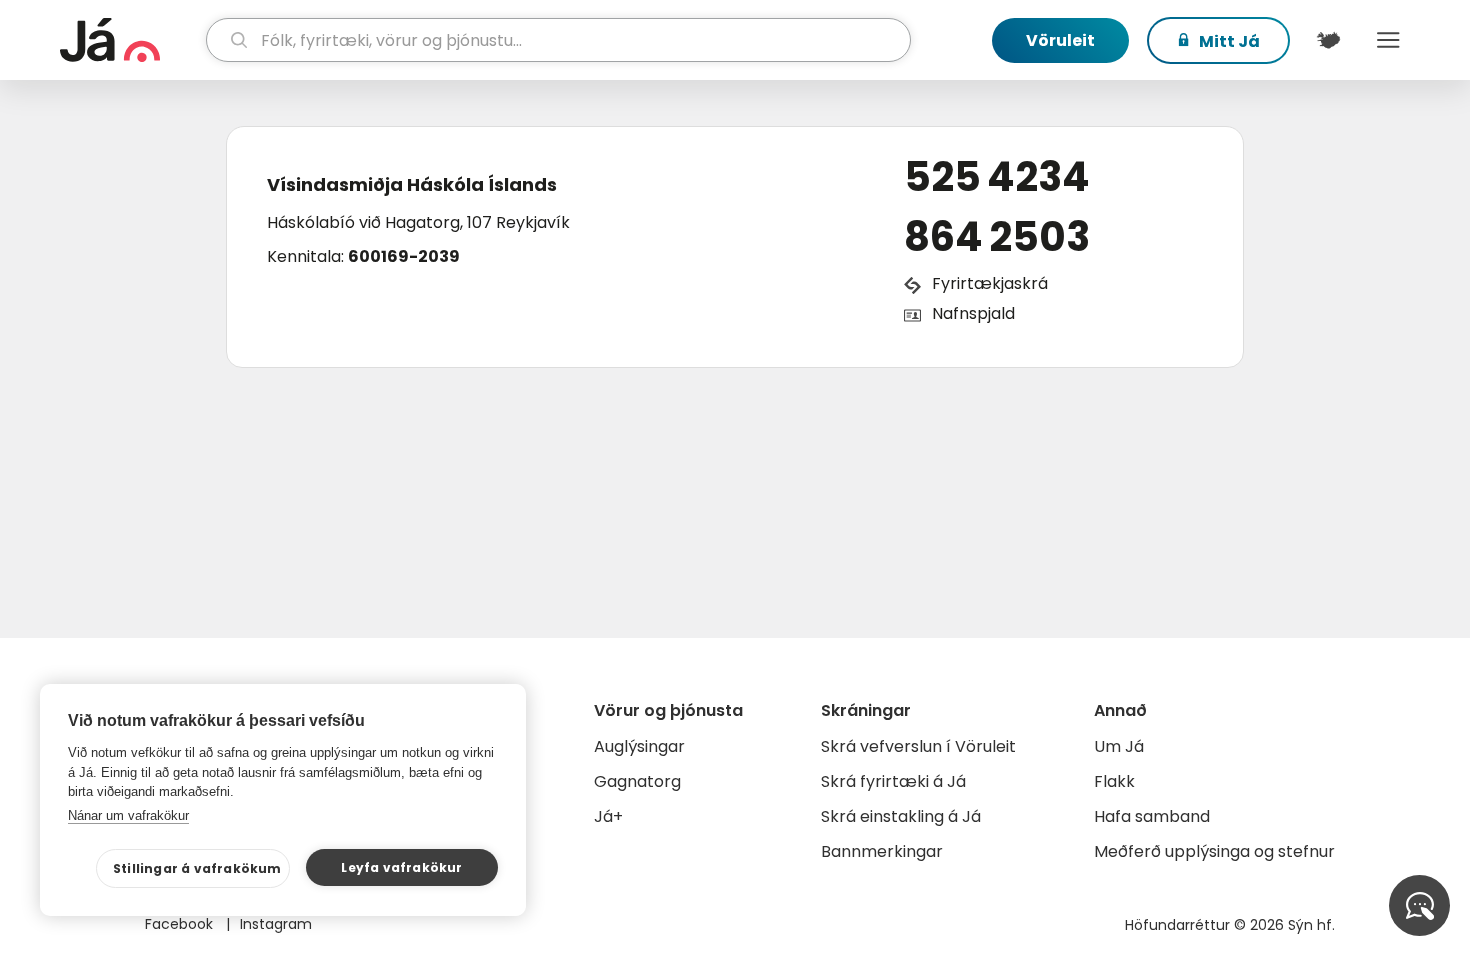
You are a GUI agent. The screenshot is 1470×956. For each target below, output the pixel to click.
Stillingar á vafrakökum (197, 868)
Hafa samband (1152, 816)
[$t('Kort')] (1328, 40)
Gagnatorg (637, 781)
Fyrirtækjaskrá (990, 283)
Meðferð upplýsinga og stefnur (1214, 851)
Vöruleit (1060, 40)
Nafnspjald (973, 313)
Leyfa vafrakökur (401, 867)
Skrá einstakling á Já (901, 816)
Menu (1388, 40)
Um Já (1119, 746)
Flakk (1114, 781)
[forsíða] (130, 40)
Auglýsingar (639, 746)
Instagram (276, 924)
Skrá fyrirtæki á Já (893, 781)
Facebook (181, 924)
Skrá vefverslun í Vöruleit (918, 746)
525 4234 (997, 177)
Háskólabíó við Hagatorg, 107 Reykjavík (418, 222)
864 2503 (997, 237)
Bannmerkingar (882, 851)
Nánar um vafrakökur (128, 815)
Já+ (608, 816)
